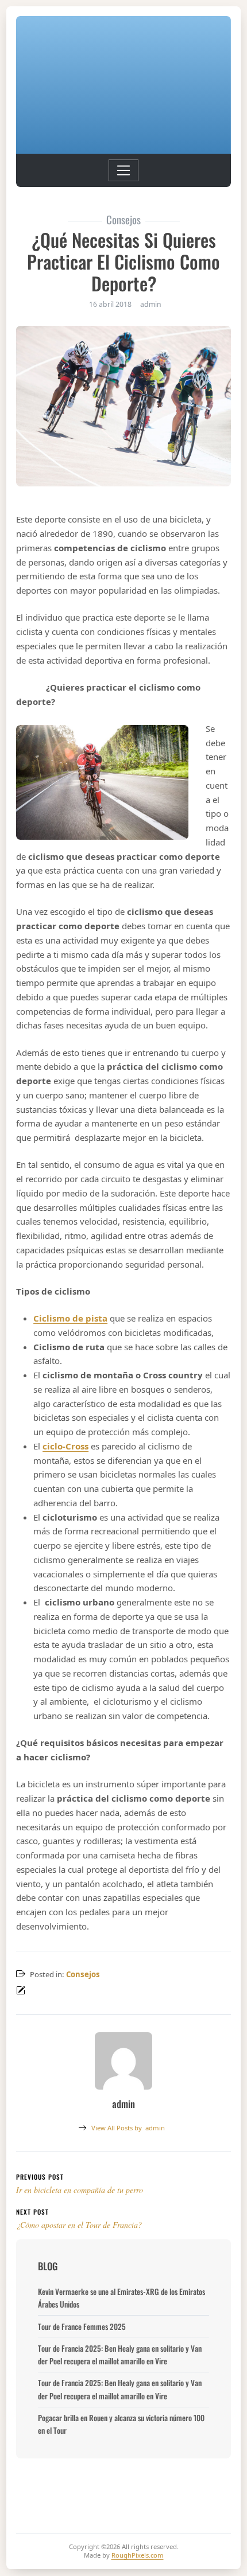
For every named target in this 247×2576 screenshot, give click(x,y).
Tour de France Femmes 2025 (82, 2326)
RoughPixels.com (138, 2555)
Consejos (83, 1974)
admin (128, 2128)
